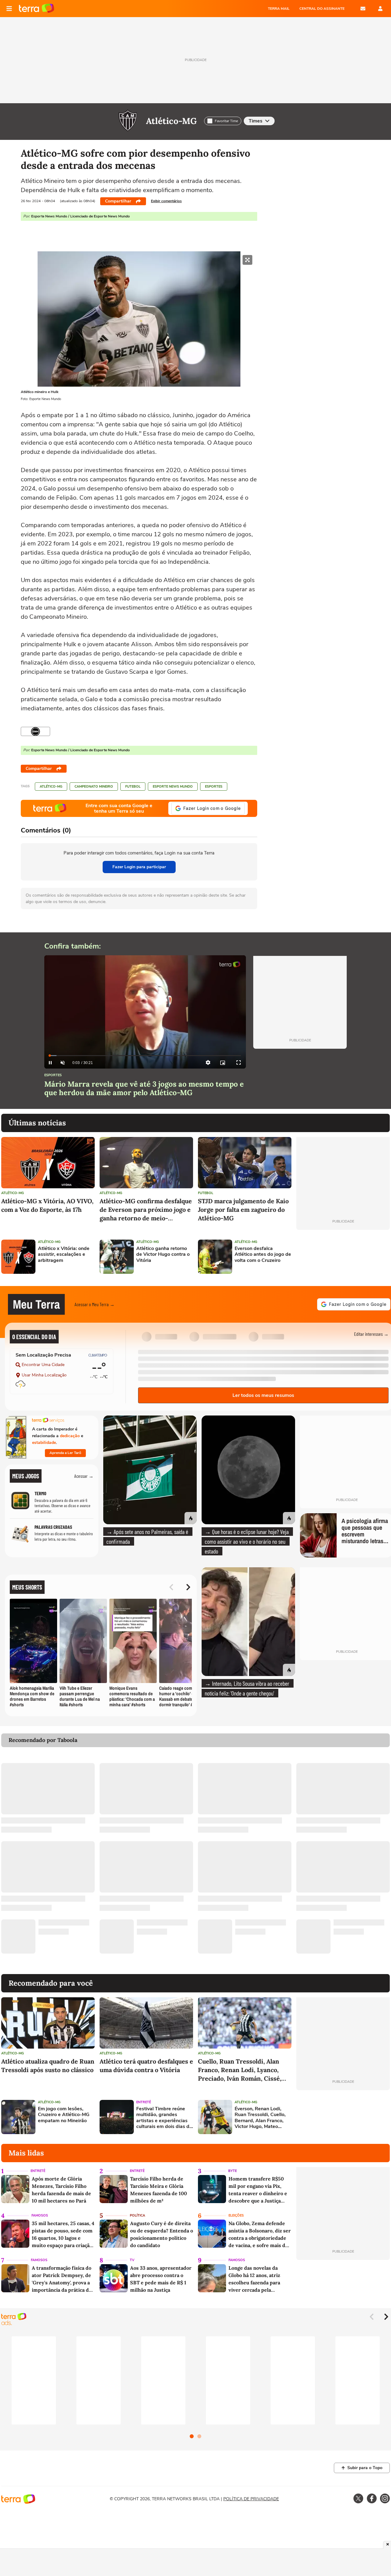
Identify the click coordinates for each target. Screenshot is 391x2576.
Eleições (236, 2215)
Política (137, 2215)
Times (256, 121)
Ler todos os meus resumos (263, 1395)
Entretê (144, 2102)
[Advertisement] (343, 1257)
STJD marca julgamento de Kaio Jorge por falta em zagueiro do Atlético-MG (243, 1210)
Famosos (40, 2215)
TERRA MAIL (279, 9)
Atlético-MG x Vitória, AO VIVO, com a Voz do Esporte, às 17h (47, 1205)
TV (132, 2260)
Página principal (37, 9)
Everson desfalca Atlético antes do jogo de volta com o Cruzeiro (263, 1255)
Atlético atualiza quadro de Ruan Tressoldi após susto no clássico (48, 2066)
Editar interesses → (371, 1334)
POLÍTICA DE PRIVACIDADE (251, 2499)
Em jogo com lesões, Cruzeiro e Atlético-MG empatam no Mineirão (64, 2115)
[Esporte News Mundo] (35, 731)
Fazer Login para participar (139, 867)
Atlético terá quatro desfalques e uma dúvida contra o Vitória (146, 2066)
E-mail (363, 9)
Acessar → (84, 1476)
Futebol (133, 787)
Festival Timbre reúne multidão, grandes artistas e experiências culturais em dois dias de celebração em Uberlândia (164, 2118)
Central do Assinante (322, 9)
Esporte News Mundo (173, 787)
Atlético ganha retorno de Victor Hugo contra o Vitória (163, 1255)
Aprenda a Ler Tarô (65, 1453)
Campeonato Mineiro (94, 787)
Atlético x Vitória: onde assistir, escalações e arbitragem (64, 1255)
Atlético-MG (171, 121)
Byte (232, 2171)
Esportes (214, 787)
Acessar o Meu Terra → (95, 1304)
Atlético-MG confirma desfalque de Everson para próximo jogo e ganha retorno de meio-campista (146, 1210)
